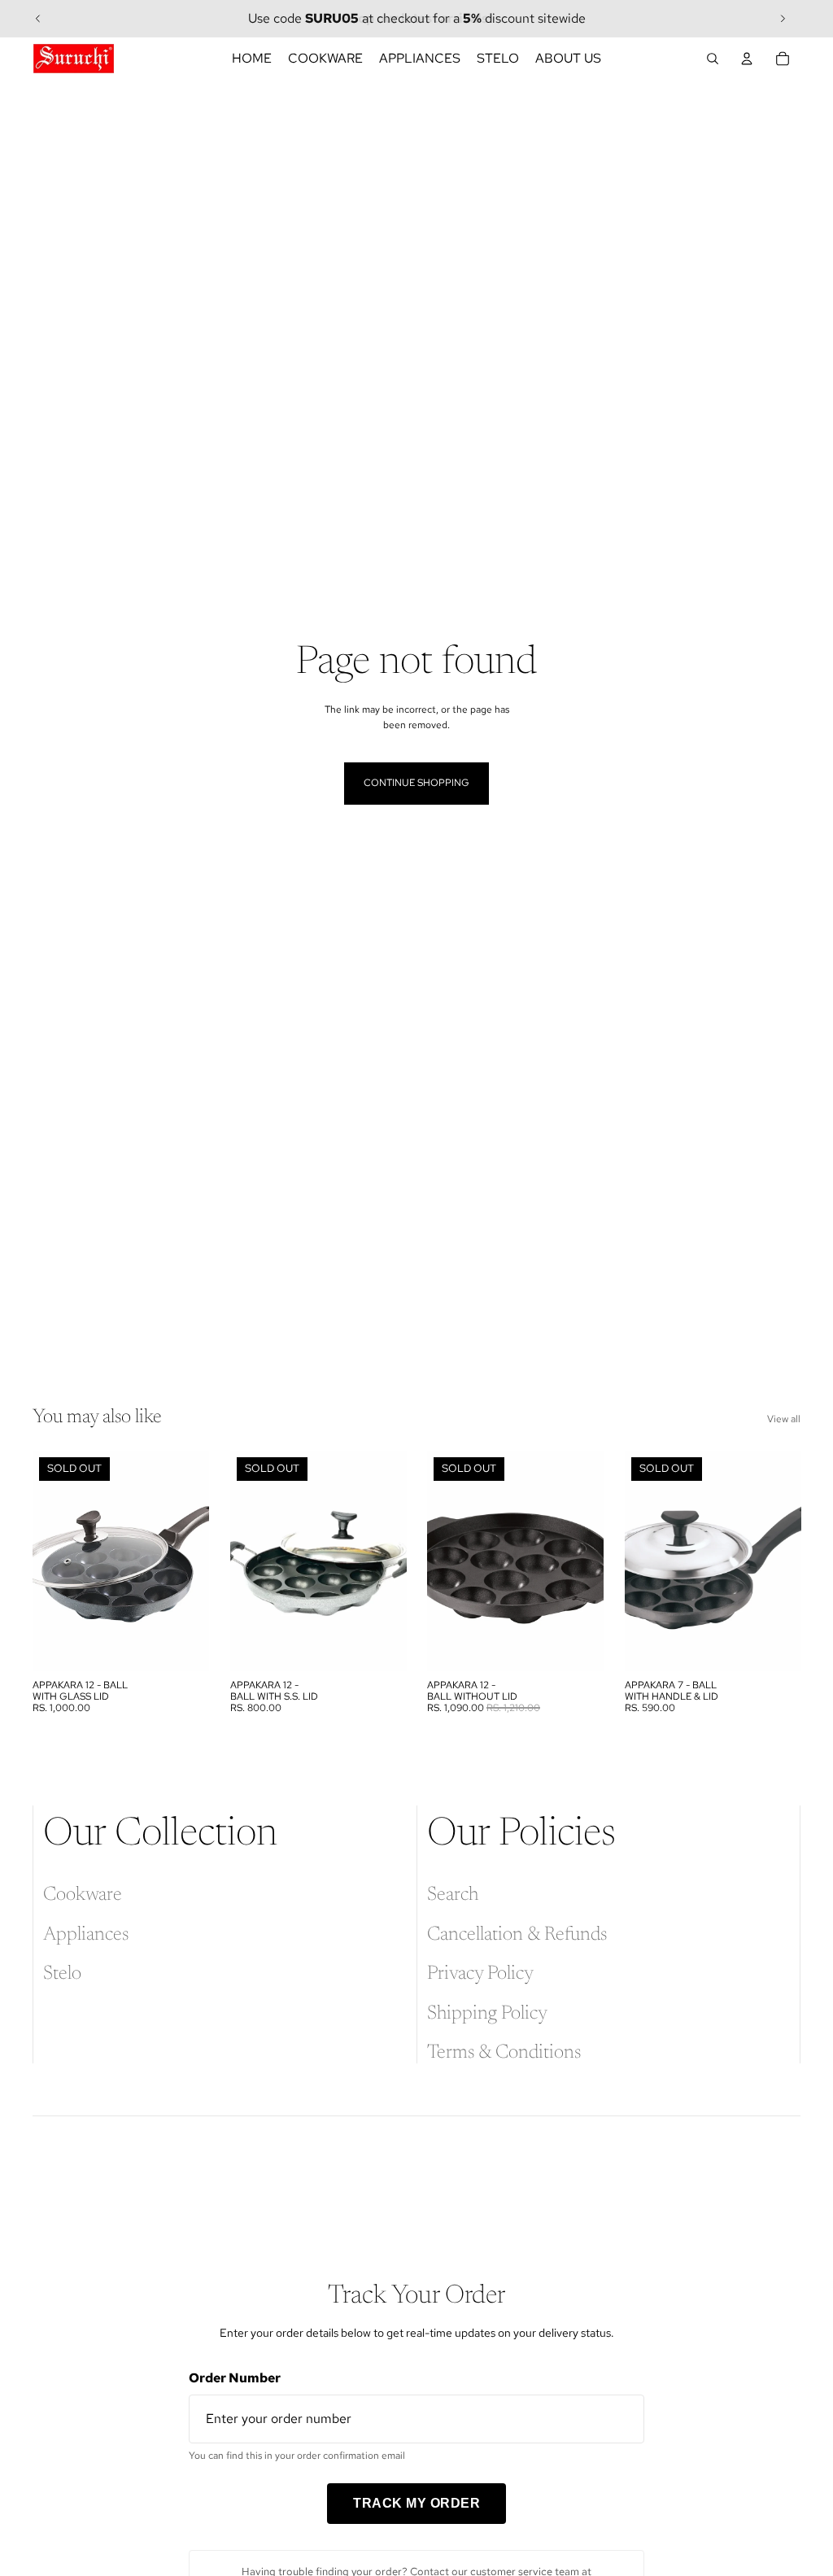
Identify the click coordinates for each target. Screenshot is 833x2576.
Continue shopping (416, 783)
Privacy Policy (480, 1974)
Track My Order (416, 2503)
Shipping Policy (487, 2014)
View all (784, 1419)
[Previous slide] (38, 19)
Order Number (235, 2378)
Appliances (86, 1935)
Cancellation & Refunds (517, 1935)
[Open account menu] (747, 59)
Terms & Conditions (504, 2053)
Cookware (83, 1895)
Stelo (62, 1974)
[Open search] (713, 59)
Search (453, 1895)
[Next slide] (783, 19)
